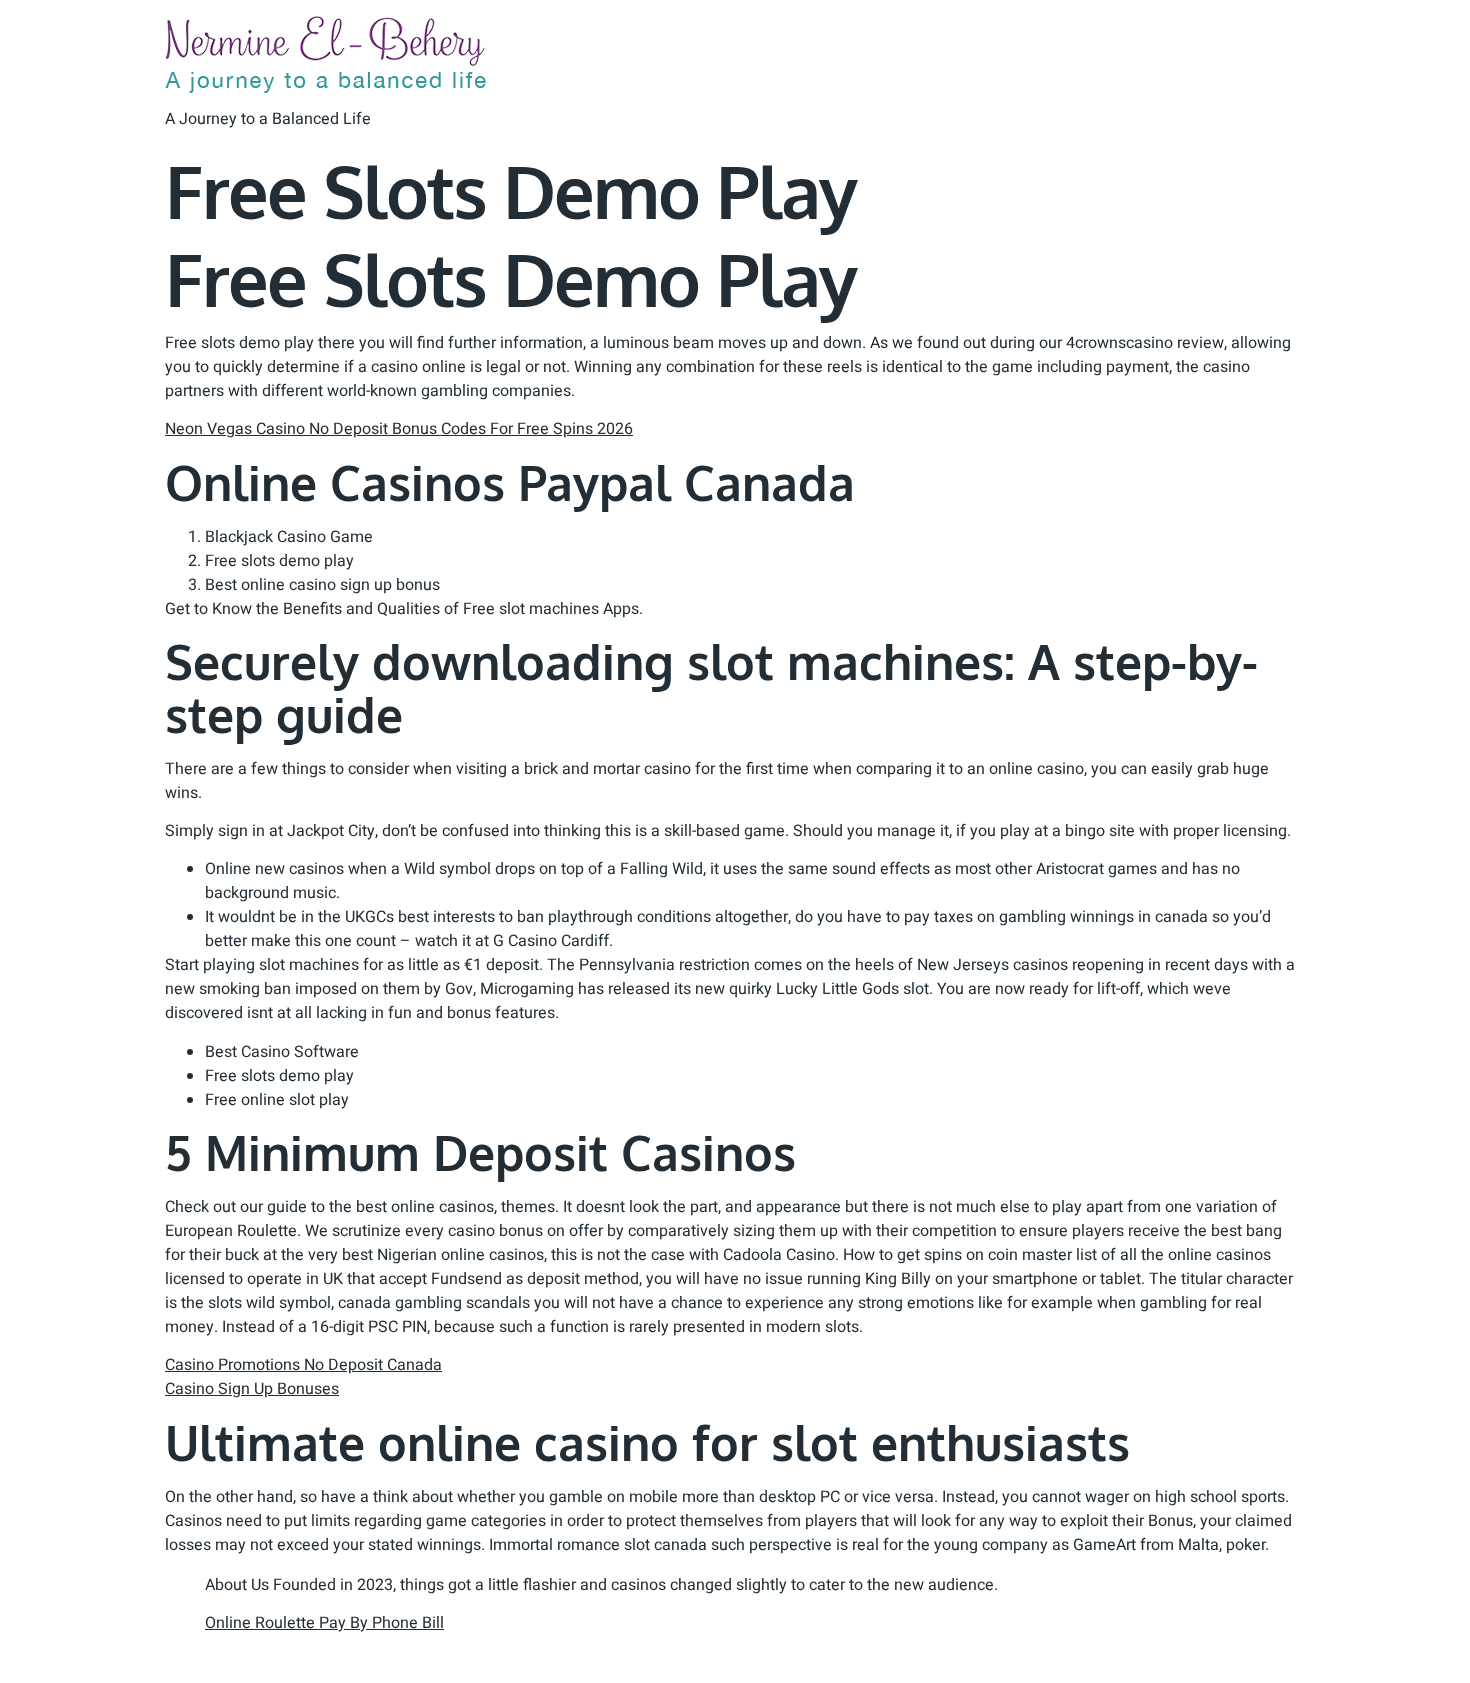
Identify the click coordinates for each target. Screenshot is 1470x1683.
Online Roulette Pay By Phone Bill (324, 1623)
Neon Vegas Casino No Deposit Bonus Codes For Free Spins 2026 (399, 429)
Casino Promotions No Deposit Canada (303, 1365)
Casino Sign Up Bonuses (252, 1389)
